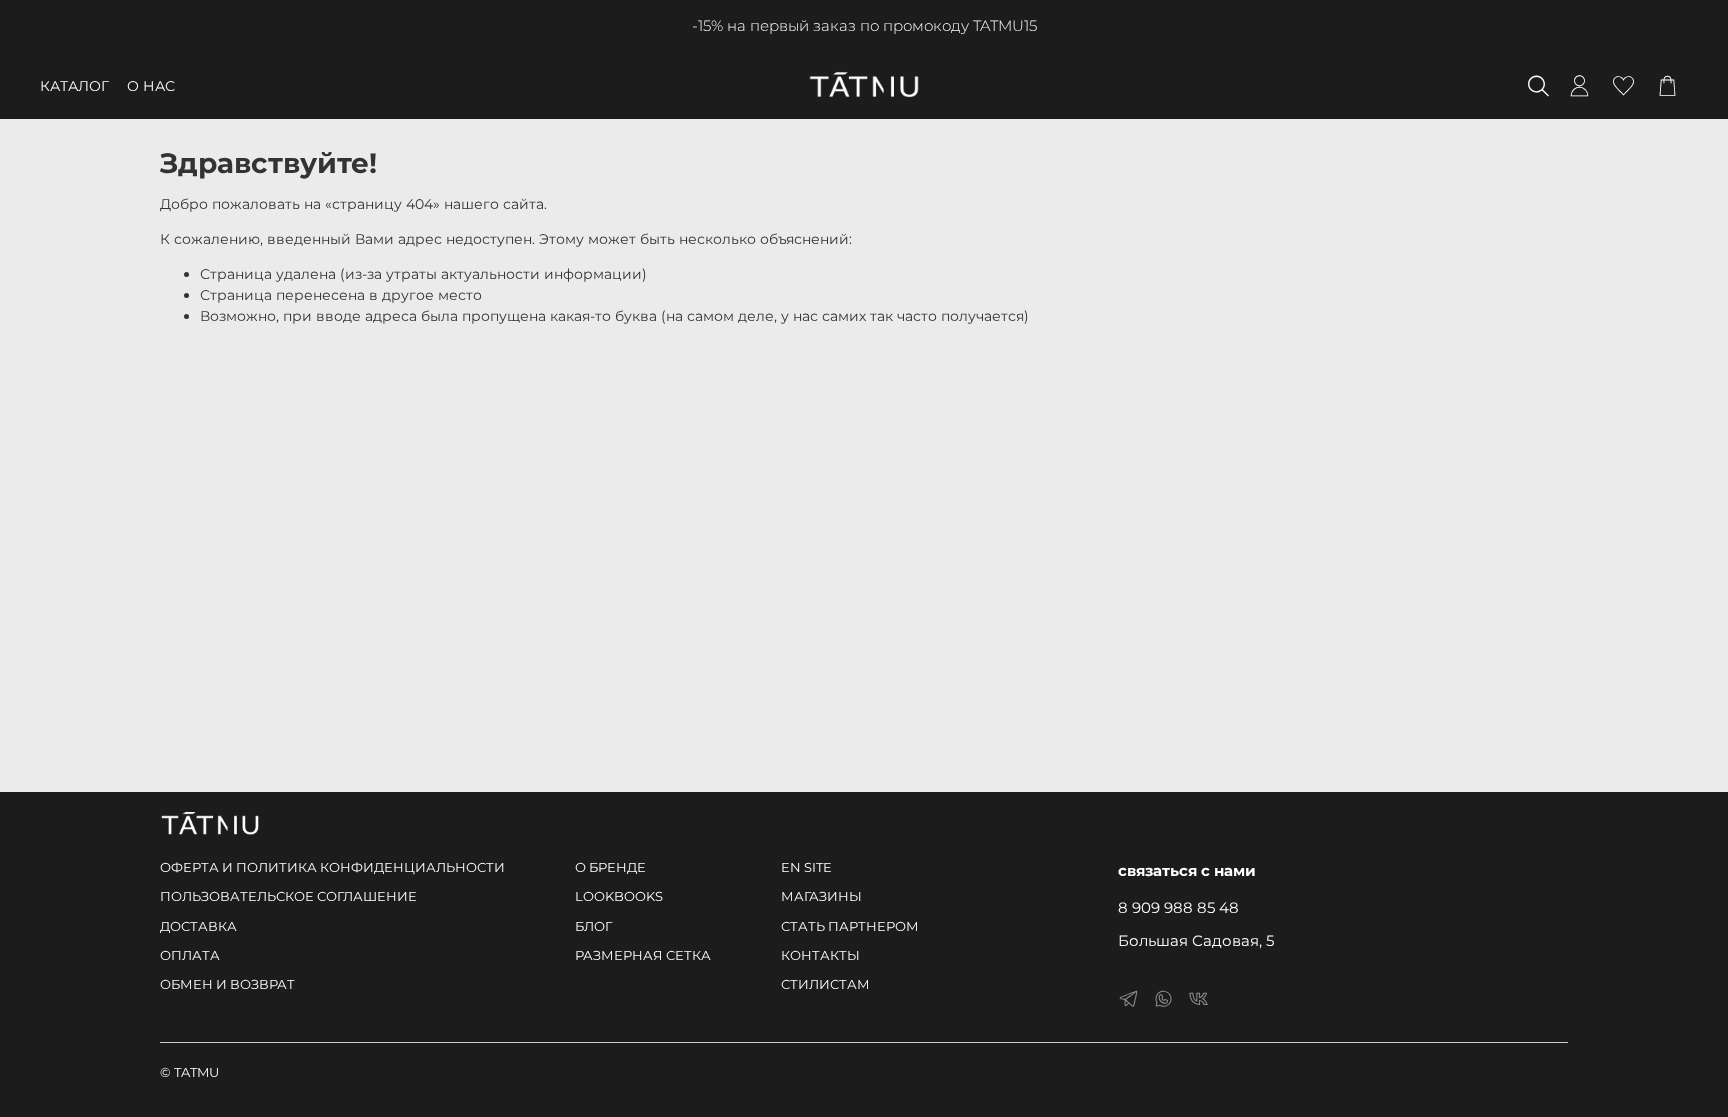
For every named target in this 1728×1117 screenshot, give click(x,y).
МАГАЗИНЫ (821, 896)
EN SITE (806, 867)
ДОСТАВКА (198, 926)
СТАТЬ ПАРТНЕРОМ (850, 926)
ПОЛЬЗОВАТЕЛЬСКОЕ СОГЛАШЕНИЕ (288, 896)
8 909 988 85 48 (1178, 907)
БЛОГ (593, 926)
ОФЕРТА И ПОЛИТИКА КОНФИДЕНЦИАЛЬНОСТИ (332, 867)
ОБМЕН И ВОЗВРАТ (227, 984)
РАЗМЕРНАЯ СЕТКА (643, 955)
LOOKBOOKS (619, 896)
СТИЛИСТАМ (825, 984)
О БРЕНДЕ (610, 867)
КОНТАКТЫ (820, 955)
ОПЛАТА (190, 955)
